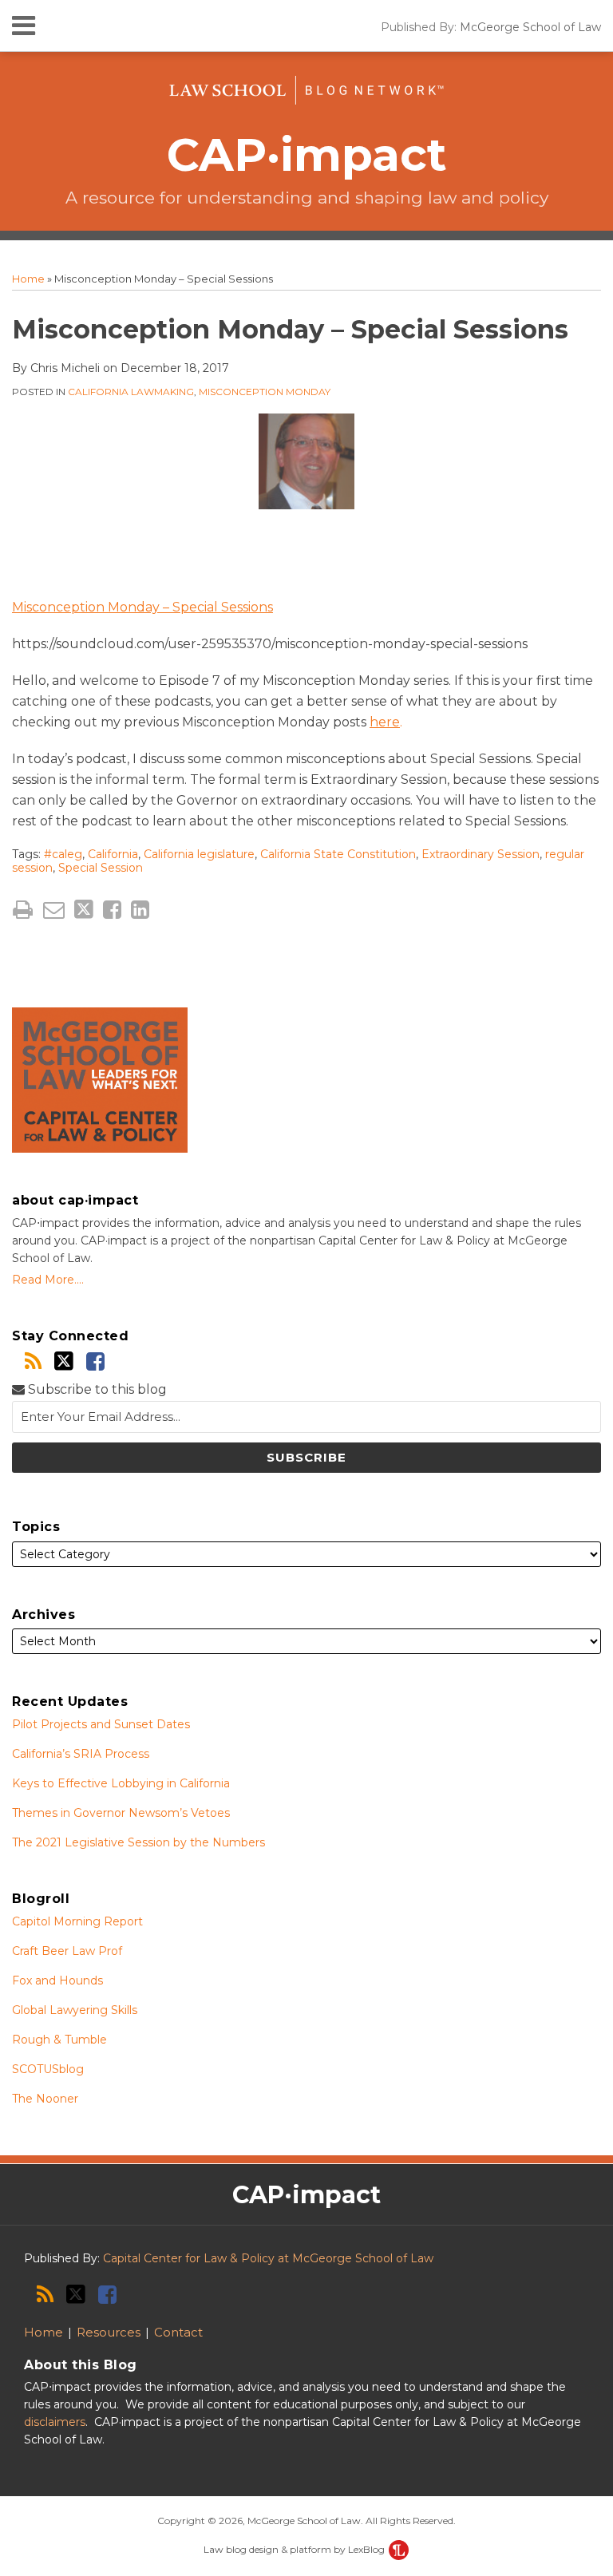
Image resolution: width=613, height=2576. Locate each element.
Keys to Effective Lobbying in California (121, 1783)
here (385, 722)
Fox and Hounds (57, 1980)
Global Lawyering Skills (75, 2010)
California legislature (199, 854)
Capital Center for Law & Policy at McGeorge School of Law (268, 2258)
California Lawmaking (131, 392)
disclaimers (55, 2422)
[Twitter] (64, 1361)
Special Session (101, 868)
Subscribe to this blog (96, 1389)
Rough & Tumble (59, 2040)
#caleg (63, 854)
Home (28, 279)
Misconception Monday (265, 392)
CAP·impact (307, 154)
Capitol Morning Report (77, 1921)
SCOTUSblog (48, 2069)
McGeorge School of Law (530, 27)
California (113, 854)
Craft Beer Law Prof (67, 1951)
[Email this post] (54, 910)
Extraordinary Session (481, 854)
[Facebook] (95, 1361)
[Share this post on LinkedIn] (140, 910)
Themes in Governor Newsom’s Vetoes (121, 1813)
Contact (178, 2332)
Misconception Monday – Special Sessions (142, 607)
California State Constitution (338, 854)
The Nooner (45, 2099)
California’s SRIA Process (81, 1754)
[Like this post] (112, 910)
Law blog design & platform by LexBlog (295, 2549)
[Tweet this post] (84, 910)
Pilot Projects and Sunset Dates (101, 1724)
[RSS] (33, 1361)
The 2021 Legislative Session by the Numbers (138, 1842)
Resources (109, 2332)
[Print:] (23, 910)
